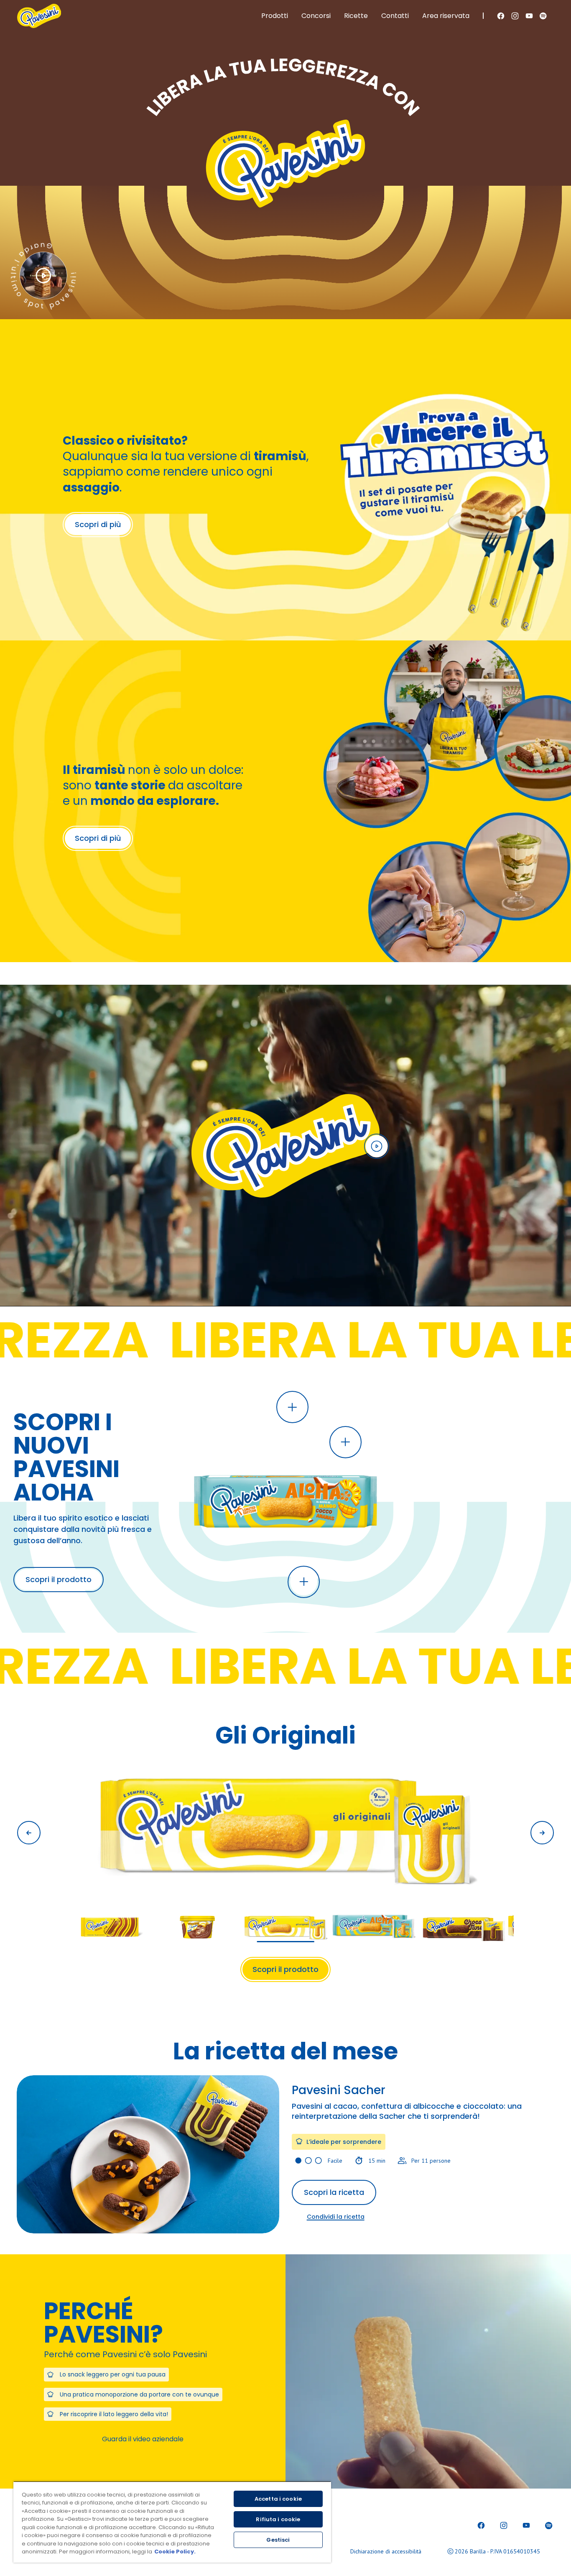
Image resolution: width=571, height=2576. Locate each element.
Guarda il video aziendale (143, 2439)
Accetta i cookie (278, 2499)
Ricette (356, 16)
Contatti (395, 16)
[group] (285, 1851)
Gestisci (278, 2540)
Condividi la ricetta (336, 2217)
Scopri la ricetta (334, 2192)
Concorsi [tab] (316, 16)
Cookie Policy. (175, 2552)
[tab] (43, 276)
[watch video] (377, 1146)
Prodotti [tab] (275, 16)
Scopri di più (98, 524)
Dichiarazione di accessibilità (386, 2551)
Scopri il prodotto (59, 1579)
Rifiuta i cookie (278, 2519)
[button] (292, 1407)
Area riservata (446, 16)
